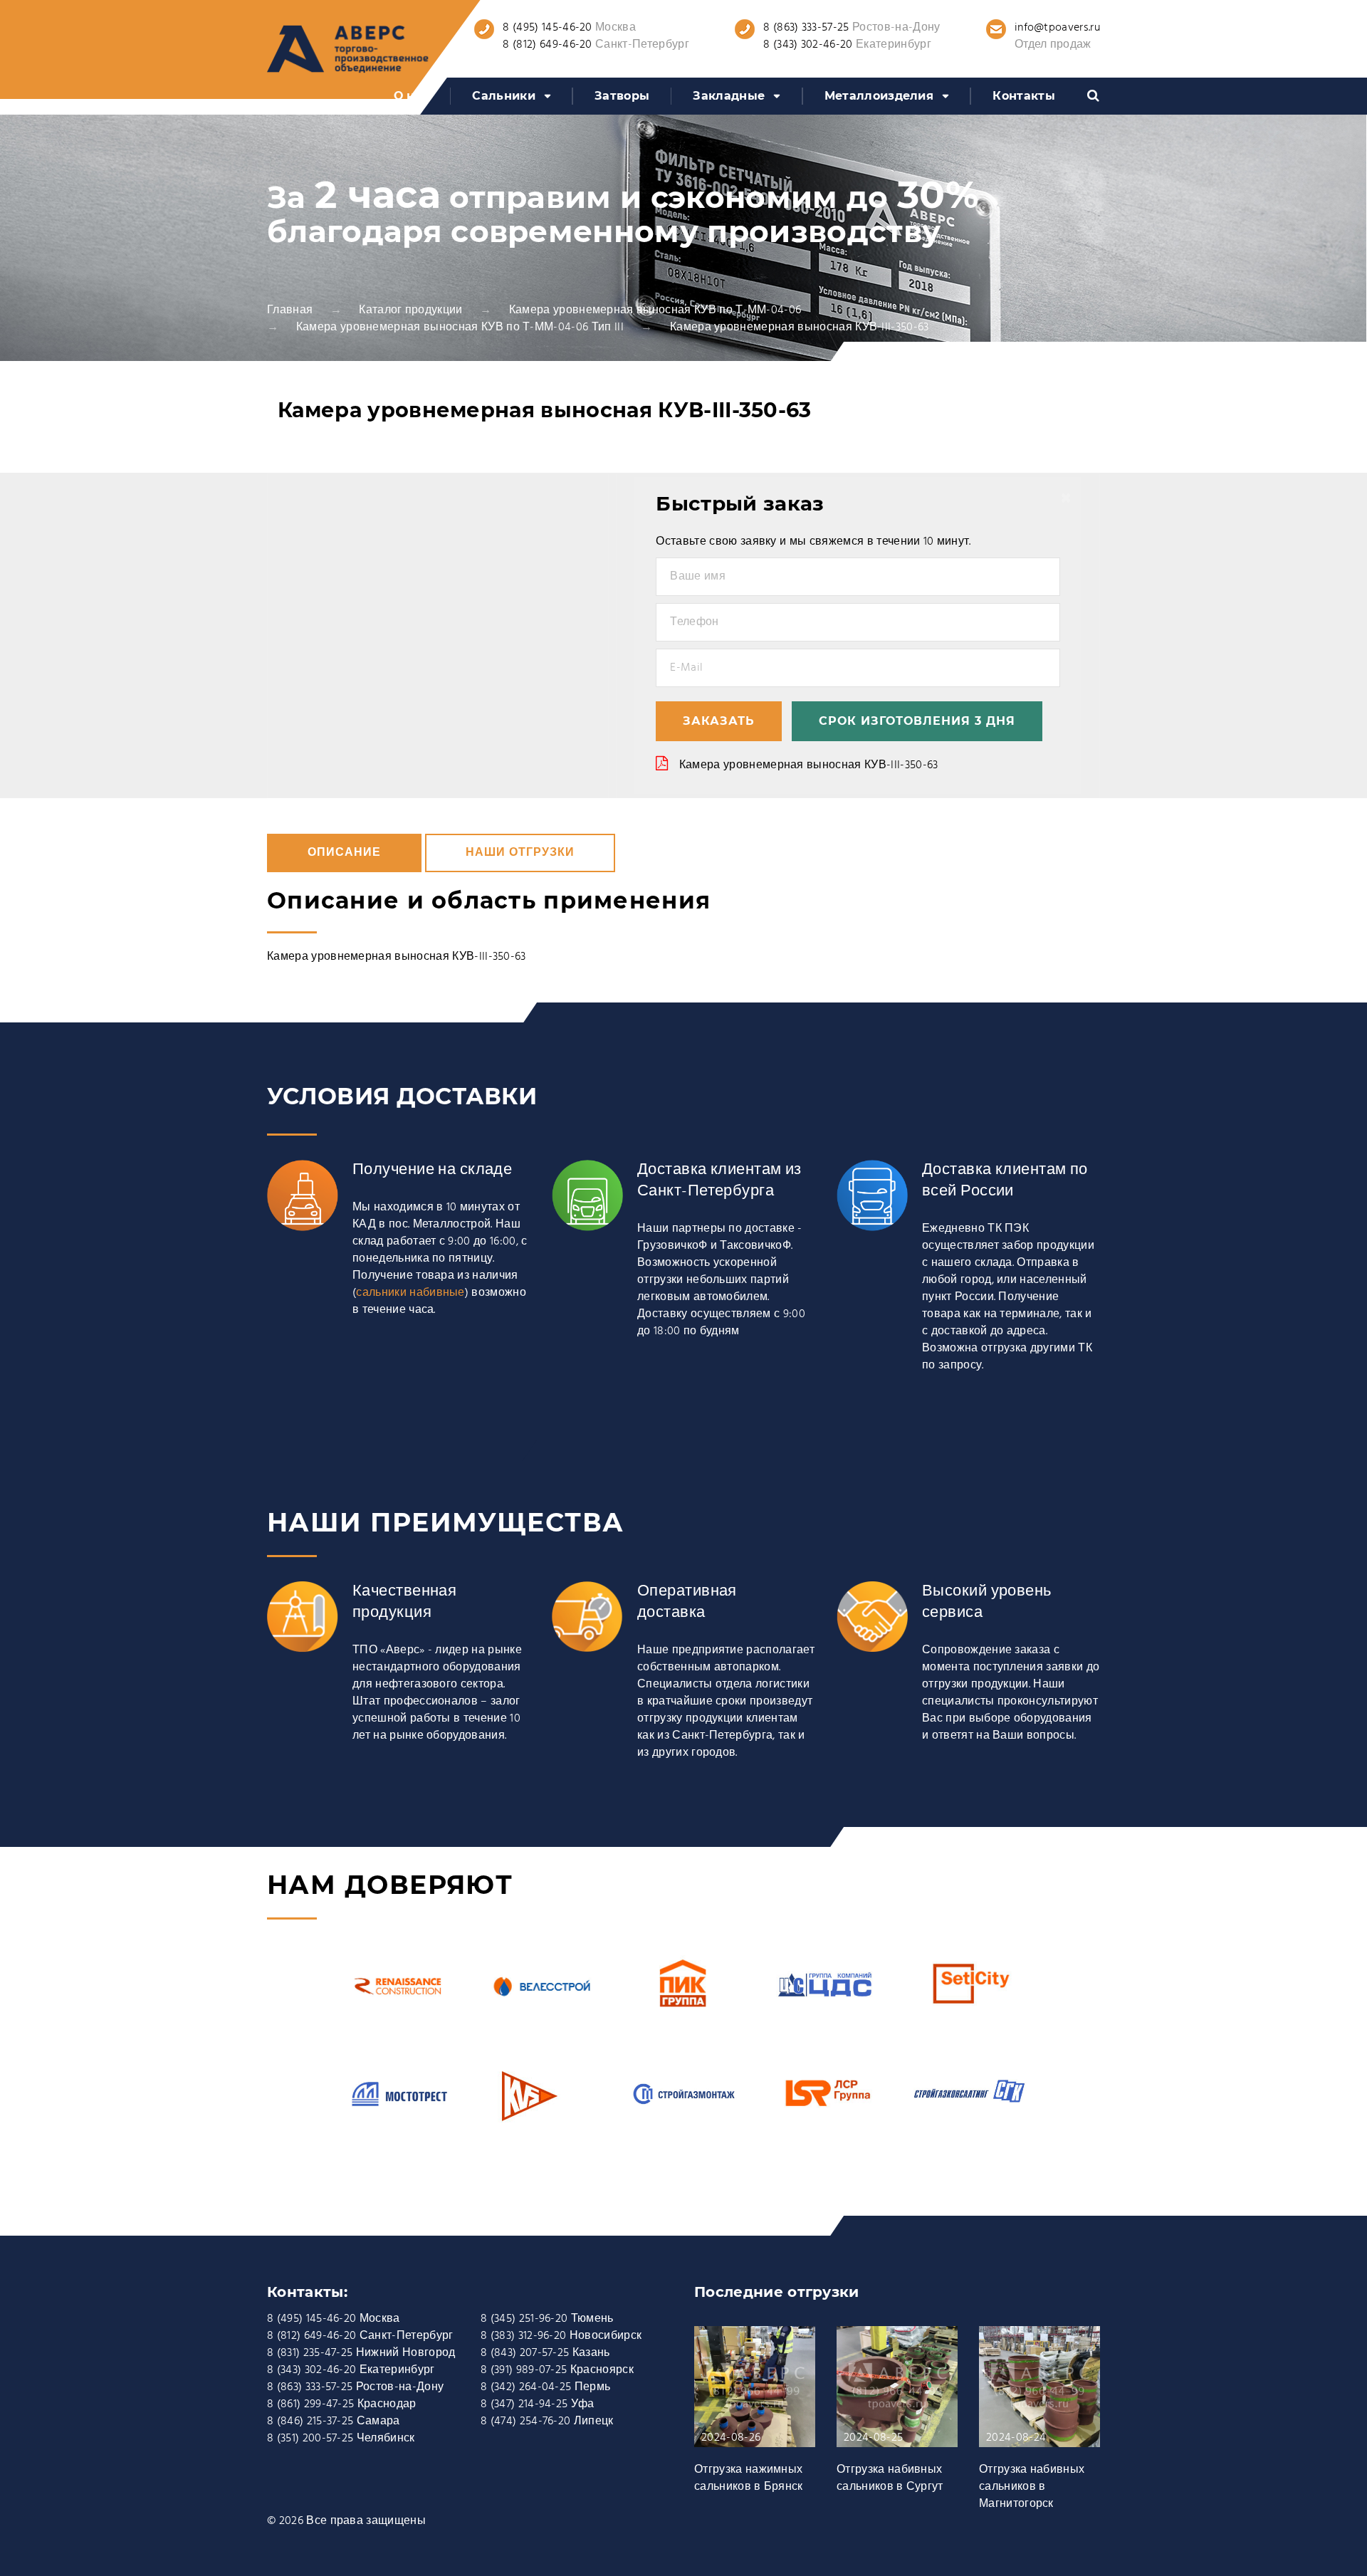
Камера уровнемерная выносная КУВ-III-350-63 (809, 765)
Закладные (729, 96)
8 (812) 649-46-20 (547, 45)
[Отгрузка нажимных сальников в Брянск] (755, 2394)
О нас (412, 96)
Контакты (1024, 96)
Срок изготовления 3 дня (917, 721)
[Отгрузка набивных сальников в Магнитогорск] (1039, 2394)
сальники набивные (410, 1293)
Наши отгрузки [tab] (520, 853)
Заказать (719, 721)
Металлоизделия (879, 96)
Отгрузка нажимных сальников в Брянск (749, 2478)
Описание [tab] (344, 853)
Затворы (622, 96)
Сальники (504, 96)
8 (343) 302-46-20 (808, 45)
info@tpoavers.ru (1057, 28)
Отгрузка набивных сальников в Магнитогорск (1032, 2487)
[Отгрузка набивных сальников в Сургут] (897, 2394)
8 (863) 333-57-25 (806, 28)
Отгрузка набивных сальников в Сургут (890, 2478)
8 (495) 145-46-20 (547, 28)
